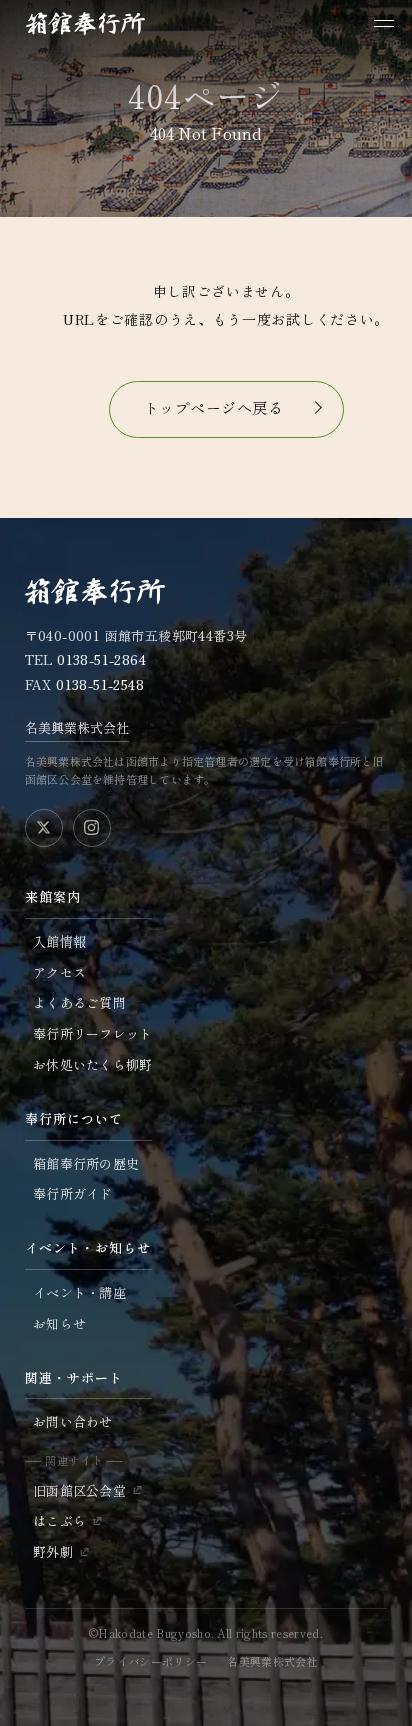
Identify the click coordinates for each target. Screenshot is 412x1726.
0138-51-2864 (101, 659)
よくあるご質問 (79, 1002)
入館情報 (59, 941)
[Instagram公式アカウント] (92, 828)
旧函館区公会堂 (79, 1490)
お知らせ (59, 1323)
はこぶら (59, 1520)
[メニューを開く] (384, 23)
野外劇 (53, 1551)
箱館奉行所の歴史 (86, 1163)
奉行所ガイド (73, 1193)
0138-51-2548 (100, 684)
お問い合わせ (73, 1421)
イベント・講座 (79, 1292)
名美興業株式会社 (77, 727)
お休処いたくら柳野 (92, 1064)
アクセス (59, 972)
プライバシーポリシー (150, 1661)
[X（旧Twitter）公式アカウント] (44, 828)
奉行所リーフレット (92, 1033)
